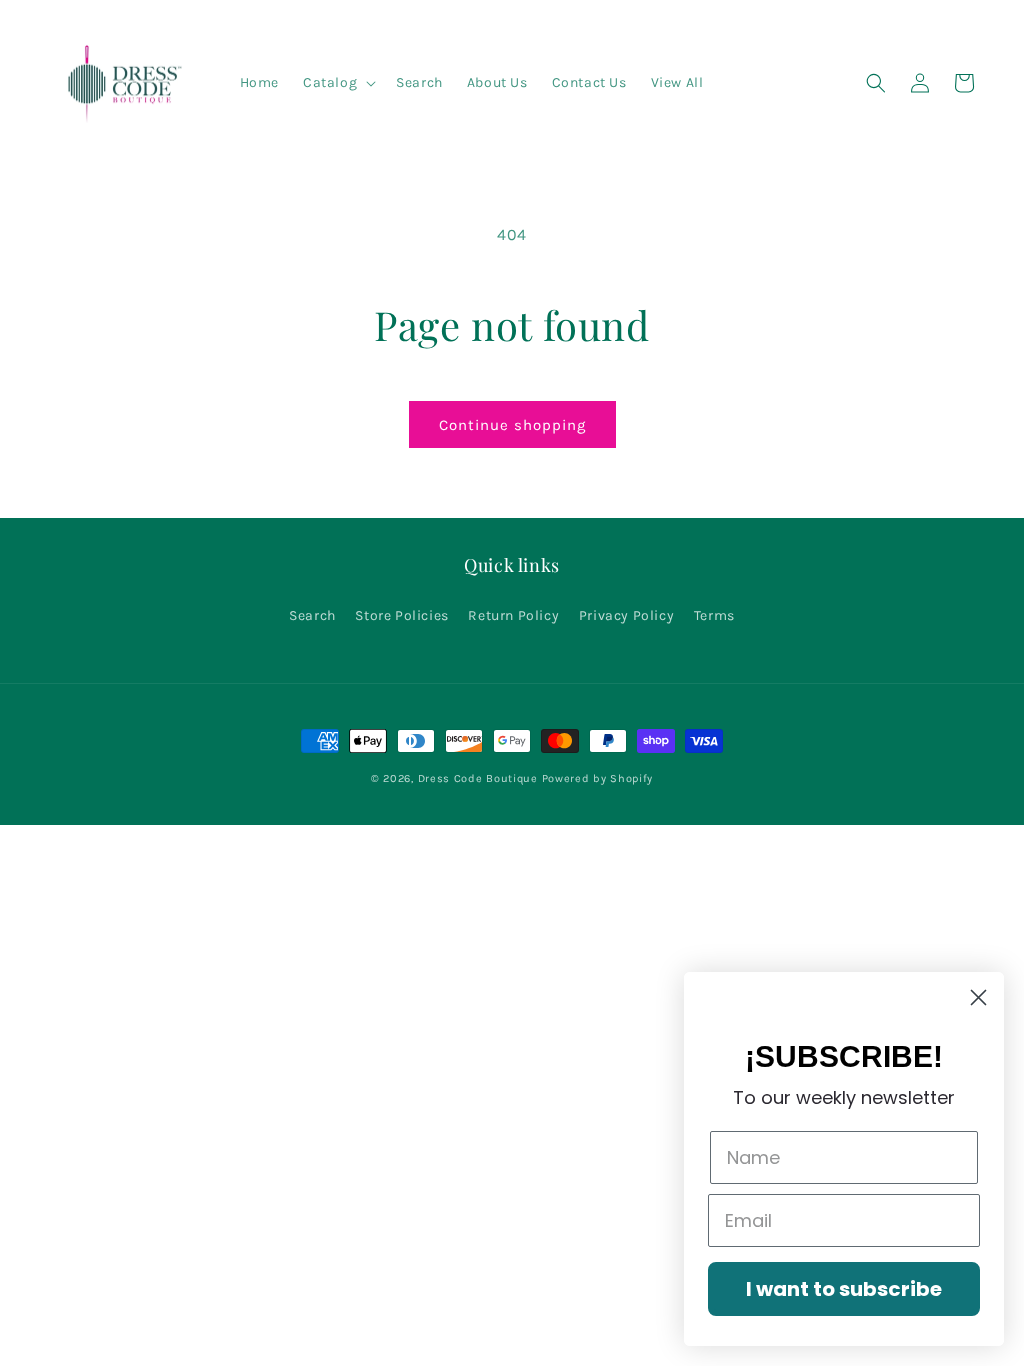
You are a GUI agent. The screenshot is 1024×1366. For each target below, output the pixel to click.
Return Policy (513, 615)
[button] (337, 83)
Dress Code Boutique (480, 778)
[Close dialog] (978, 997)
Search (312, 615)
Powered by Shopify (598, 778)
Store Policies (401, 615)
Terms (714, 615)
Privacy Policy (626, 615)
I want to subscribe (844, 1289)
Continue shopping (512, 425)
